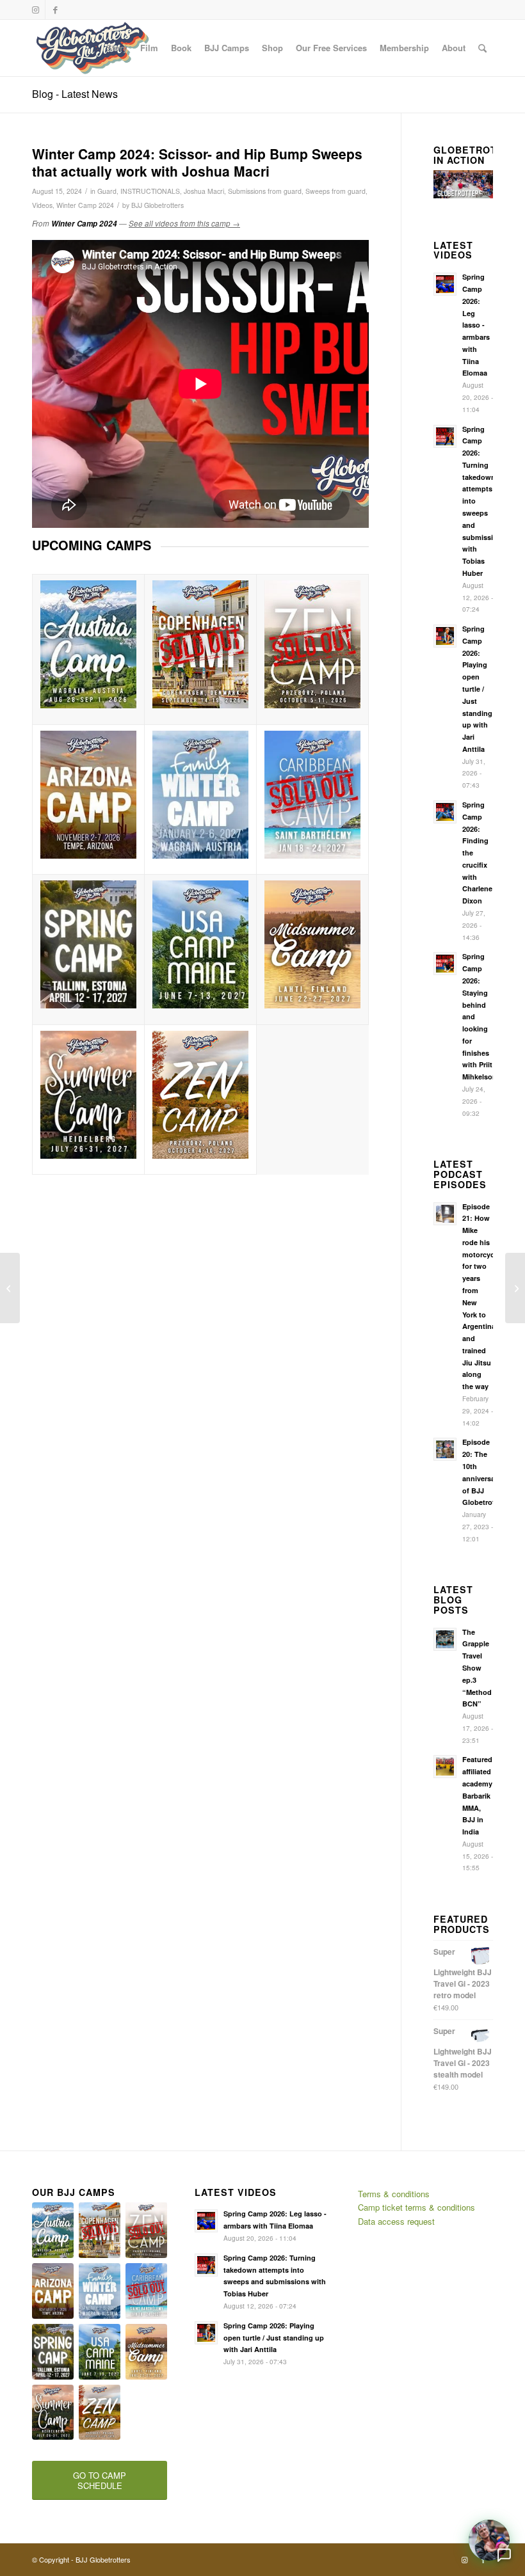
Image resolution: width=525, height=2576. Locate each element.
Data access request (396, 2221)
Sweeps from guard (335, 191)
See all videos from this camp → (184, 223)
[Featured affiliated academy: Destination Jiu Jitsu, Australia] (515, 1288)
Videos (42, 205)
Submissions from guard (265, 191)
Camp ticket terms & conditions (416, 2207)
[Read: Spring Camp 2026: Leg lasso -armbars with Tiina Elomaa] (445, 284)
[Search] (482, 48)
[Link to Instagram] (36, 10)
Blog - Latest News (75, 94)
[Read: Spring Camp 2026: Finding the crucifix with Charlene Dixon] (445, 812)
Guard (107, 191)
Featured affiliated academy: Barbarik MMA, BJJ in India (479, 1795)
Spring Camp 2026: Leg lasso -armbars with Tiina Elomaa (476, 325)
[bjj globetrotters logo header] (93, 48)
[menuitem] (117, 48)
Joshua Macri (204, 191)
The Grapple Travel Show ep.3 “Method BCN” (477, 1668)
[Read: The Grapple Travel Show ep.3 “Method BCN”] (445, 1639)
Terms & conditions (394, 2194)
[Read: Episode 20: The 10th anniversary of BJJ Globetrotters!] (445, 1449)
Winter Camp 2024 (85, 205)
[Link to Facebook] (55, 10)
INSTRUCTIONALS (150, 191)
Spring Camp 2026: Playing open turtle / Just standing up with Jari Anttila (477, 689)
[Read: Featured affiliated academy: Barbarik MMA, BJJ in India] (445, 1767)
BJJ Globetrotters (157, 205)
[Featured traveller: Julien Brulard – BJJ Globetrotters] (10, 1288)
